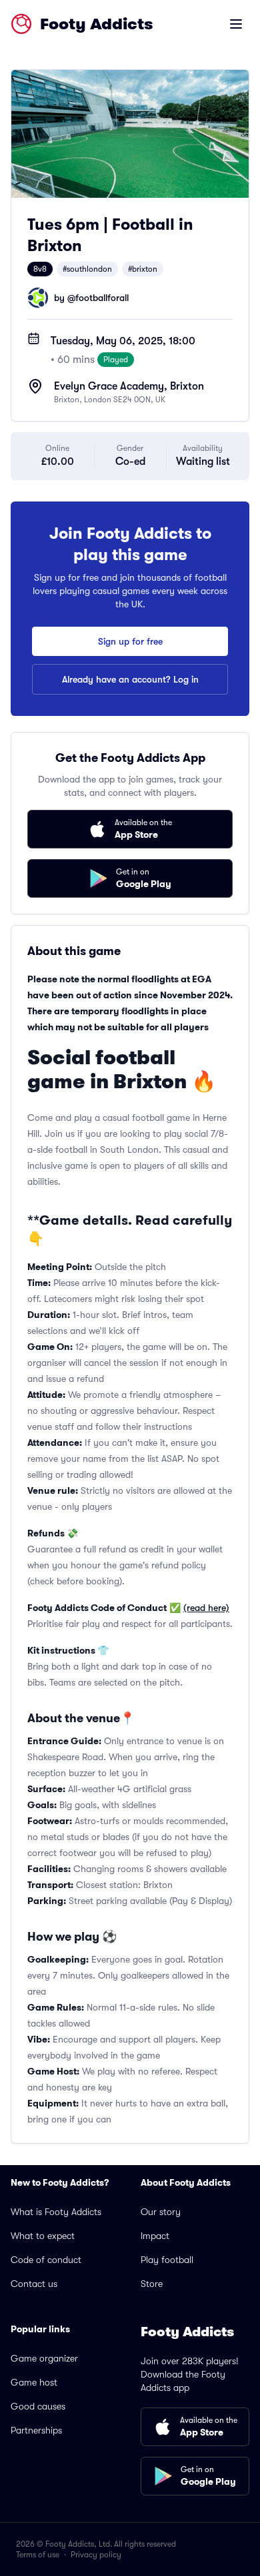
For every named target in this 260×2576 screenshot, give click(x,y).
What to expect (43, 2236)
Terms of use (38, 2555)
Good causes (38, 2406)
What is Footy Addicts (56, 2212)
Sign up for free (130, 641)
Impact (155, 2236)
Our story (161, 2212)
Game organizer (44, 2358)
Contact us (34, 2284)
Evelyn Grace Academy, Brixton (129, 386)
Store (152, 2284)
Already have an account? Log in (130, 679)
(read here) (206, 1608)
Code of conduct (46, 2260)
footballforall (102, 298)
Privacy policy (96, 2555)
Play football (167, 2260)
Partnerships (36, 2430)
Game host (34, 2382)
